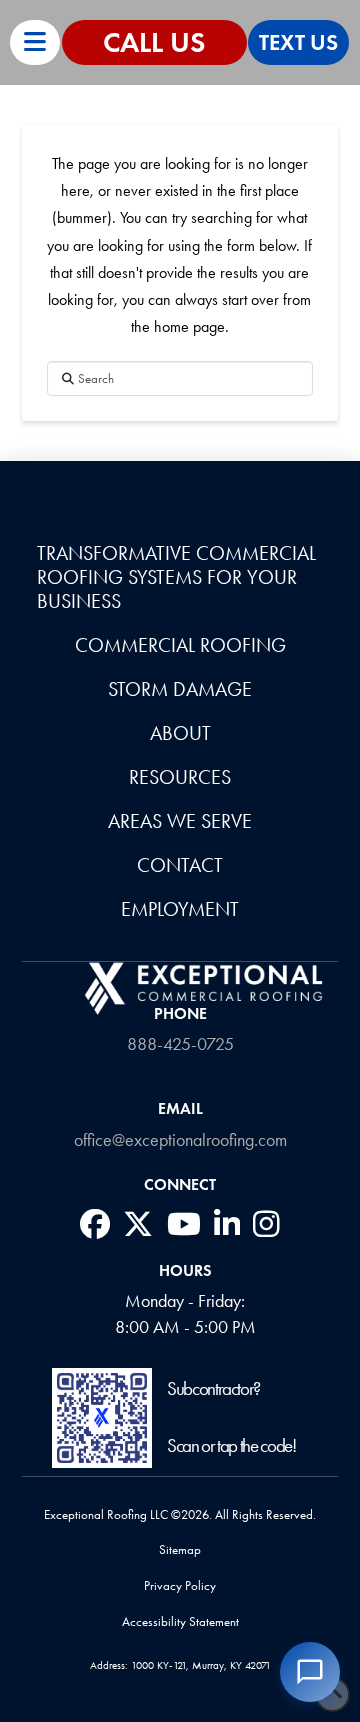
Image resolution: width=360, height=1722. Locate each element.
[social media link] (95, 1224)
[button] (35, 42)
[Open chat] (310, 1672)
